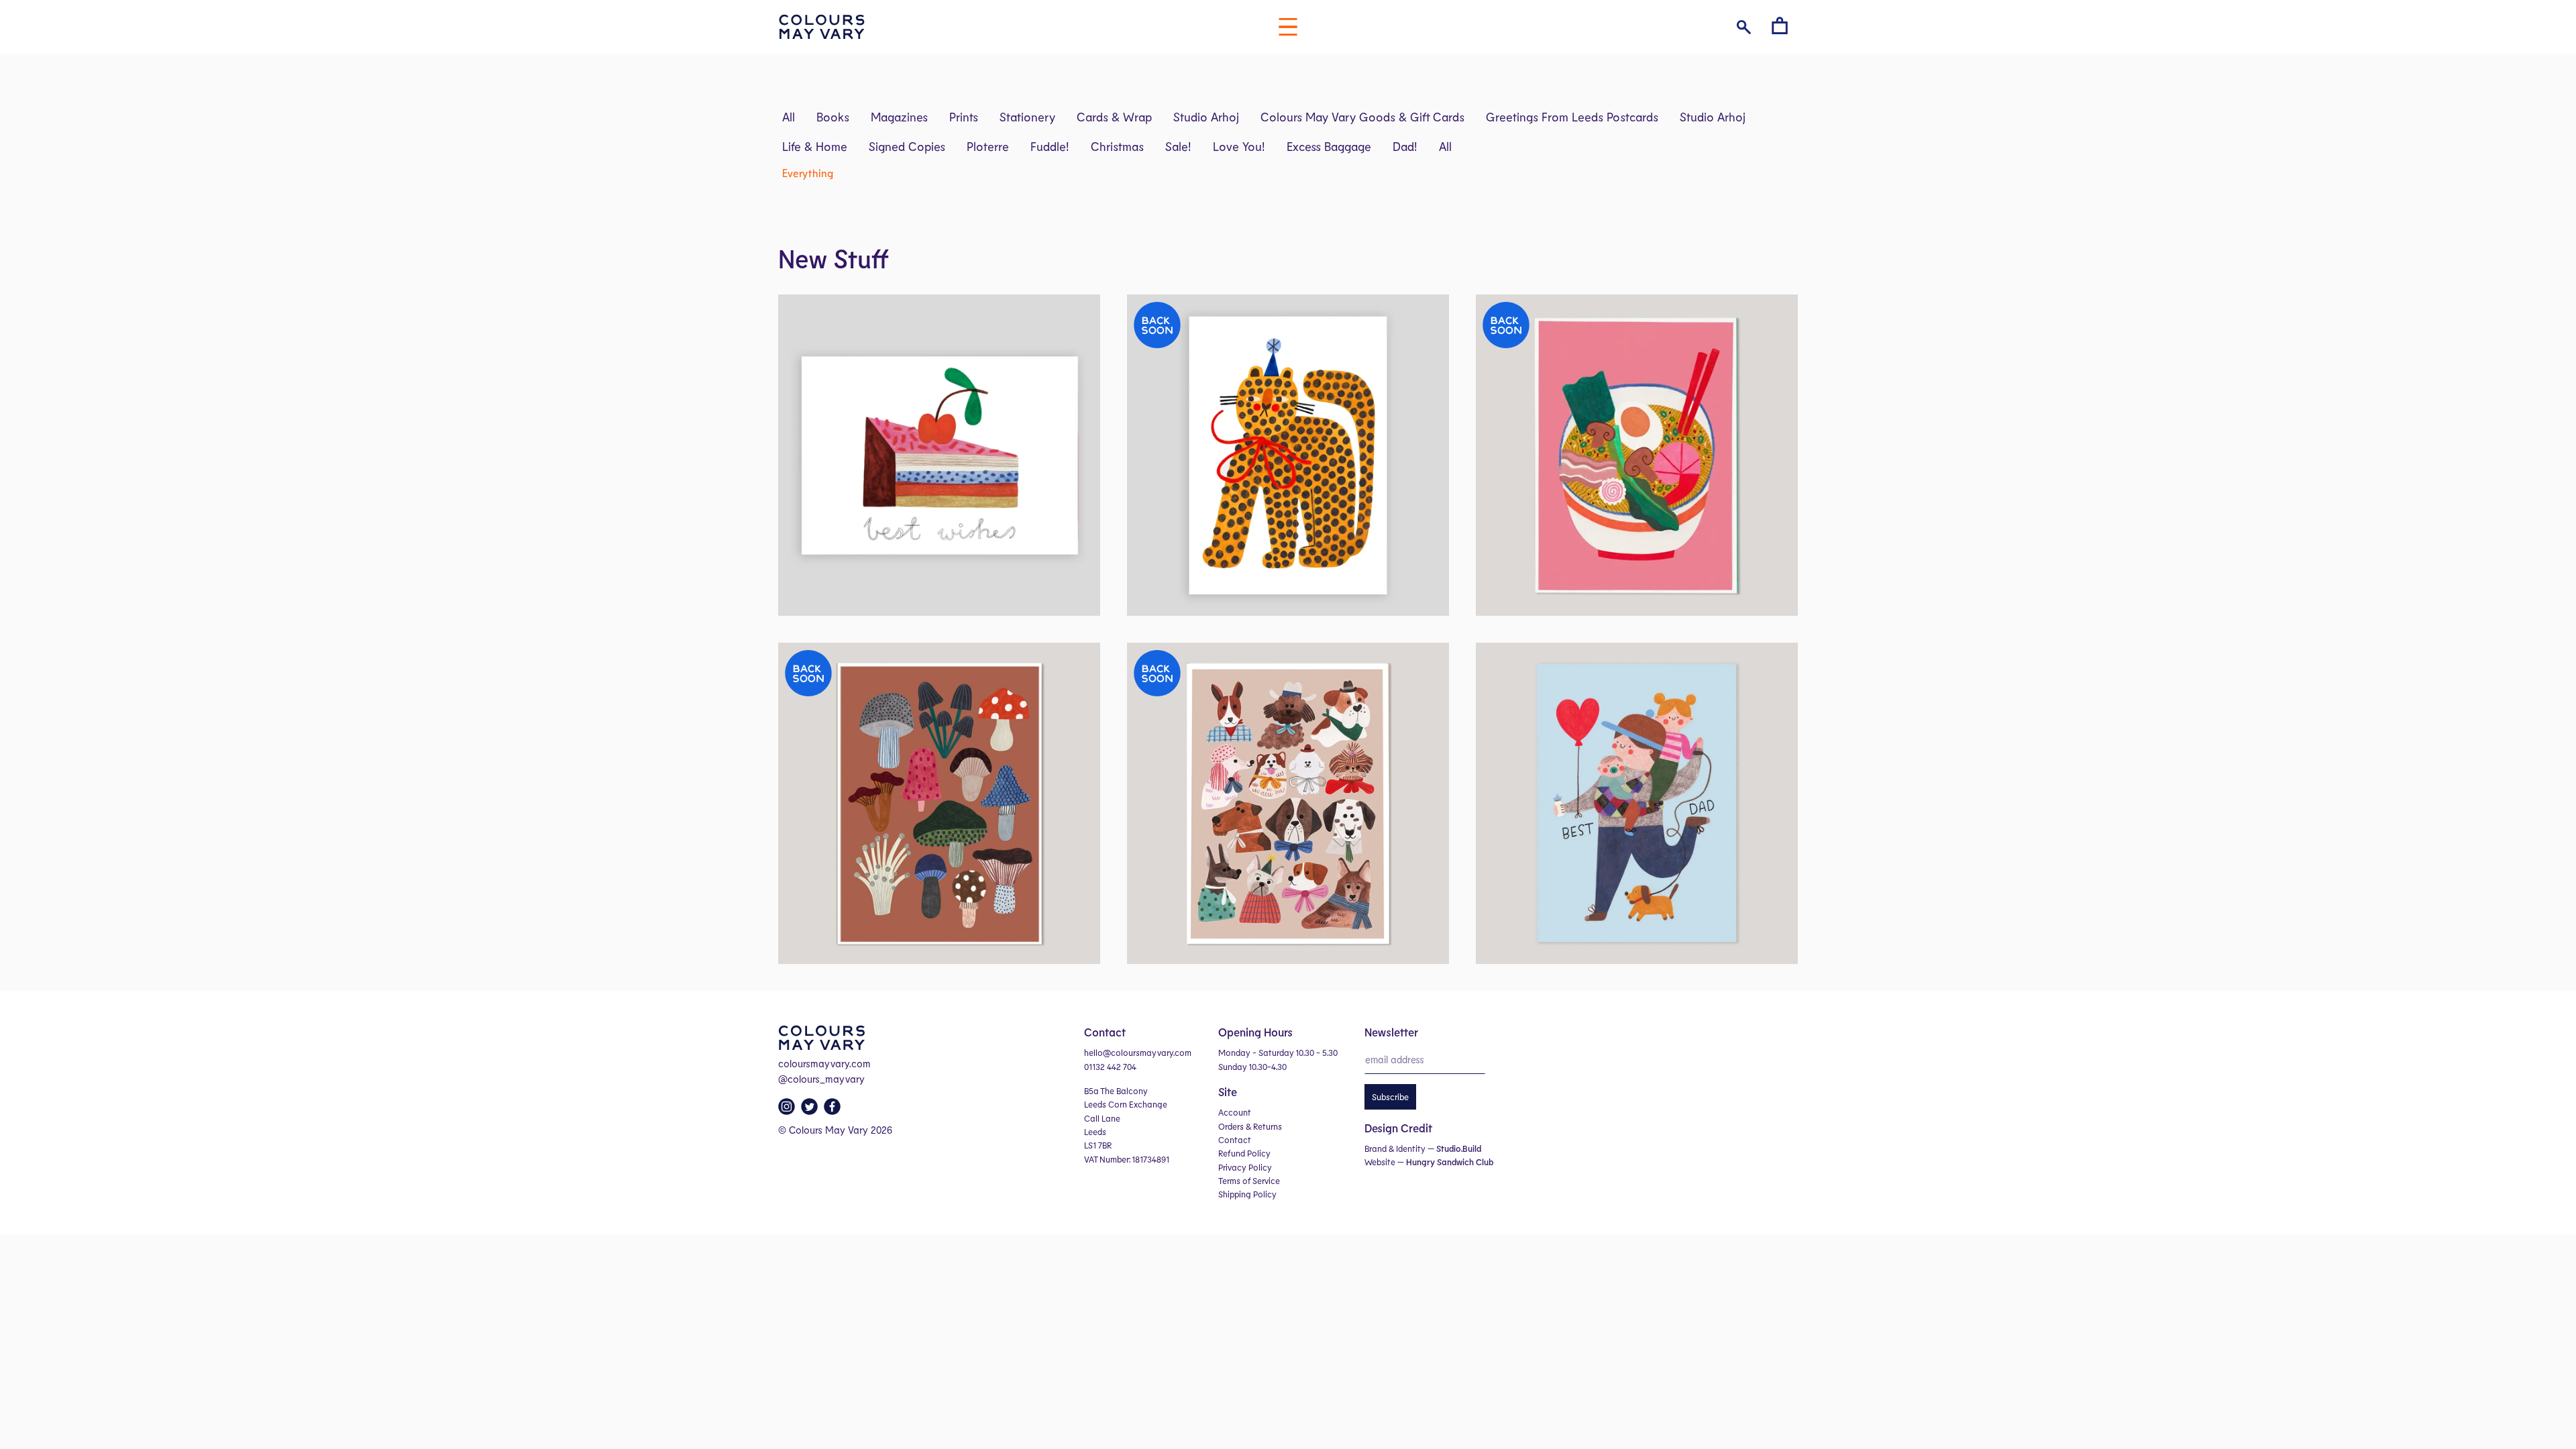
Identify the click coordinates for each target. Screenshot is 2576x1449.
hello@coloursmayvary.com (1138, 1053)
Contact (1235, 1140)
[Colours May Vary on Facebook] (834, 1110)
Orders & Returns (1250, 1126)
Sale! (1178, 146)
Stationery (1027, 117)
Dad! (1405, 146)
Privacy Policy (1245, 1167)
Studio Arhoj (1206, 117)
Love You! (1239, 146)
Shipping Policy (1247, 1194)
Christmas (1117, 146)
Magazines (899, 117)
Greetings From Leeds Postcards (1572, 117)
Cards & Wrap (1114, 117)
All (789, 117)
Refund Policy (1244, 1153)
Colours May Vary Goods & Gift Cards (1362, 117)
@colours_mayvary (821, 1079)
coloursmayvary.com (824, 1063)
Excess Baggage (1329, 146)
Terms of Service (1249, 1181)
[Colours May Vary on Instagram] (788, 1110)
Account (1235, 1112)
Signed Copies (907, 146)
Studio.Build (1459, 1148)
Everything (808, 173)
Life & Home (815, 146)
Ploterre (988, 146)
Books (833, 117)
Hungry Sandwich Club (1450, 1162)
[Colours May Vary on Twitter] (811, 1110)
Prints (964, 117)
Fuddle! (1050, 146)
